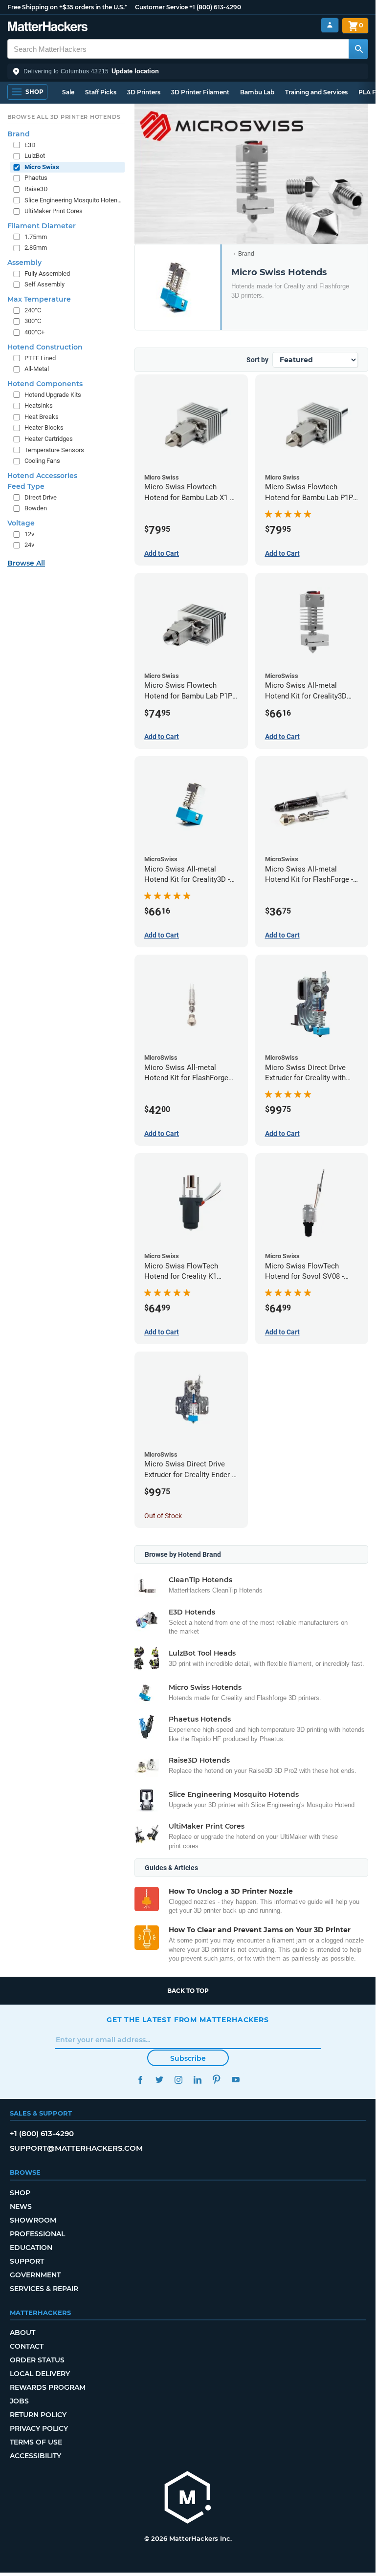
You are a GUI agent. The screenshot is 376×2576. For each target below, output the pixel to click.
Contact (27, 2346)
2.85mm (36, 248)
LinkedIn (197, 2080)
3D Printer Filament (200, 92)
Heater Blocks (44, 427)
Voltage (21, 523)
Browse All (26, 563)
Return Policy (38, 2415)
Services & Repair (44, 2289)
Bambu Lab (257, 92)
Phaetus (36, 178)
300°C (33, 321)
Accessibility (35, 2456)
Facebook (140, 2080)
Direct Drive (41, 497)
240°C (33, 310)
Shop (20, 2193)
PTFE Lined (40, 358)
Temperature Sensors (54, 450)
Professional (37, 2234)
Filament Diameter (42, 226)
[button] (188, 71)
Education (31, 2248)
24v (29, 545)
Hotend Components (45, 384)
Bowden (36, 508)
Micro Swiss (42, 167)
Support (27, 2261)
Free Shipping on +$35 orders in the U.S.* (67, 7)
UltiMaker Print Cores (54, 211)
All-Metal (37, 369)
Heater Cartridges (49, 439)
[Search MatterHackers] (358, 49)
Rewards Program (48, 2387)
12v (29, 534)
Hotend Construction (45, 347)
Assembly (24, 262)
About (22, 2333)
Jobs (19, 2401)
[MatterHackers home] (48, 28)
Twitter (159, 2080)
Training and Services (316, 92)
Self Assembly (44, 284)
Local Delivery (40, 2374)
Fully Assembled (47, 273)
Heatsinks (39, 405)
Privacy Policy (39, 2428)
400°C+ (34, 332)
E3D (30, 145)
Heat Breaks (42, 417)
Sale (68, 92)
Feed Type (26, 486)
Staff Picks (101, 92)
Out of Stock (163, 1516)
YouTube (235, 2080)
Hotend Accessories (42, 476)
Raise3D (36, 189)
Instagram (178, 2080)
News (21, 2206)
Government (35, 2275)
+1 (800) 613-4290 (215, 7)
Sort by (257, 360)
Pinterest (216, 2080)
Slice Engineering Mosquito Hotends (74, 200)
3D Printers (144, 92)
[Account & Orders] (330, 25)
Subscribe (188, 2058)
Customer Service (161, 7)
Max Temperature (39, 299)
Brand (246, 254)
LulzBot (35, 156)
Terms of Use (36, 2442)
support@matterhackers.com (76, 2148)
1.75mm (36, 237)
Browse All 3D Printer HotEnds (64, 117)
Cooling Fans (42, 461)
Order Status (37, 2360)
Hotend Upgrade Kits (53, 395)
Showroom (33, 2220)
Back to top (188, 1991)
